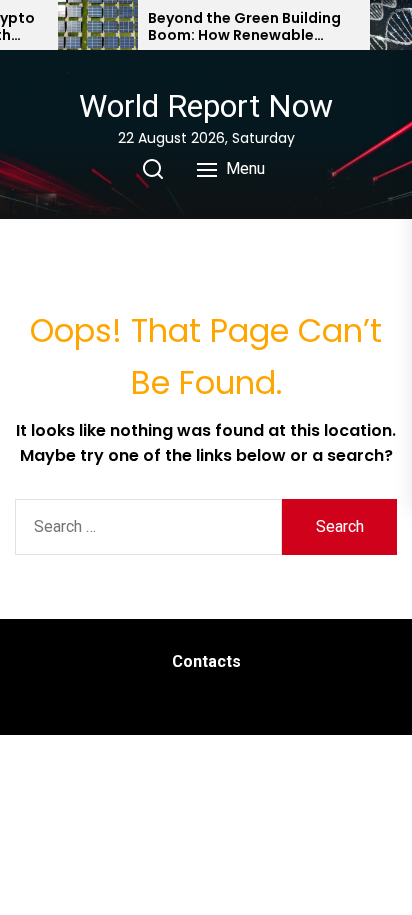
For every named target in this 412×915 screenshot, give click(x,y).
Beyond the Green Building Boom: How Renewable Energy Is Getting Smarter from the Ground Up (244, 27)
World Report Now (206, 106)
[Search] (153, 169)
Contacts (206, 661)
